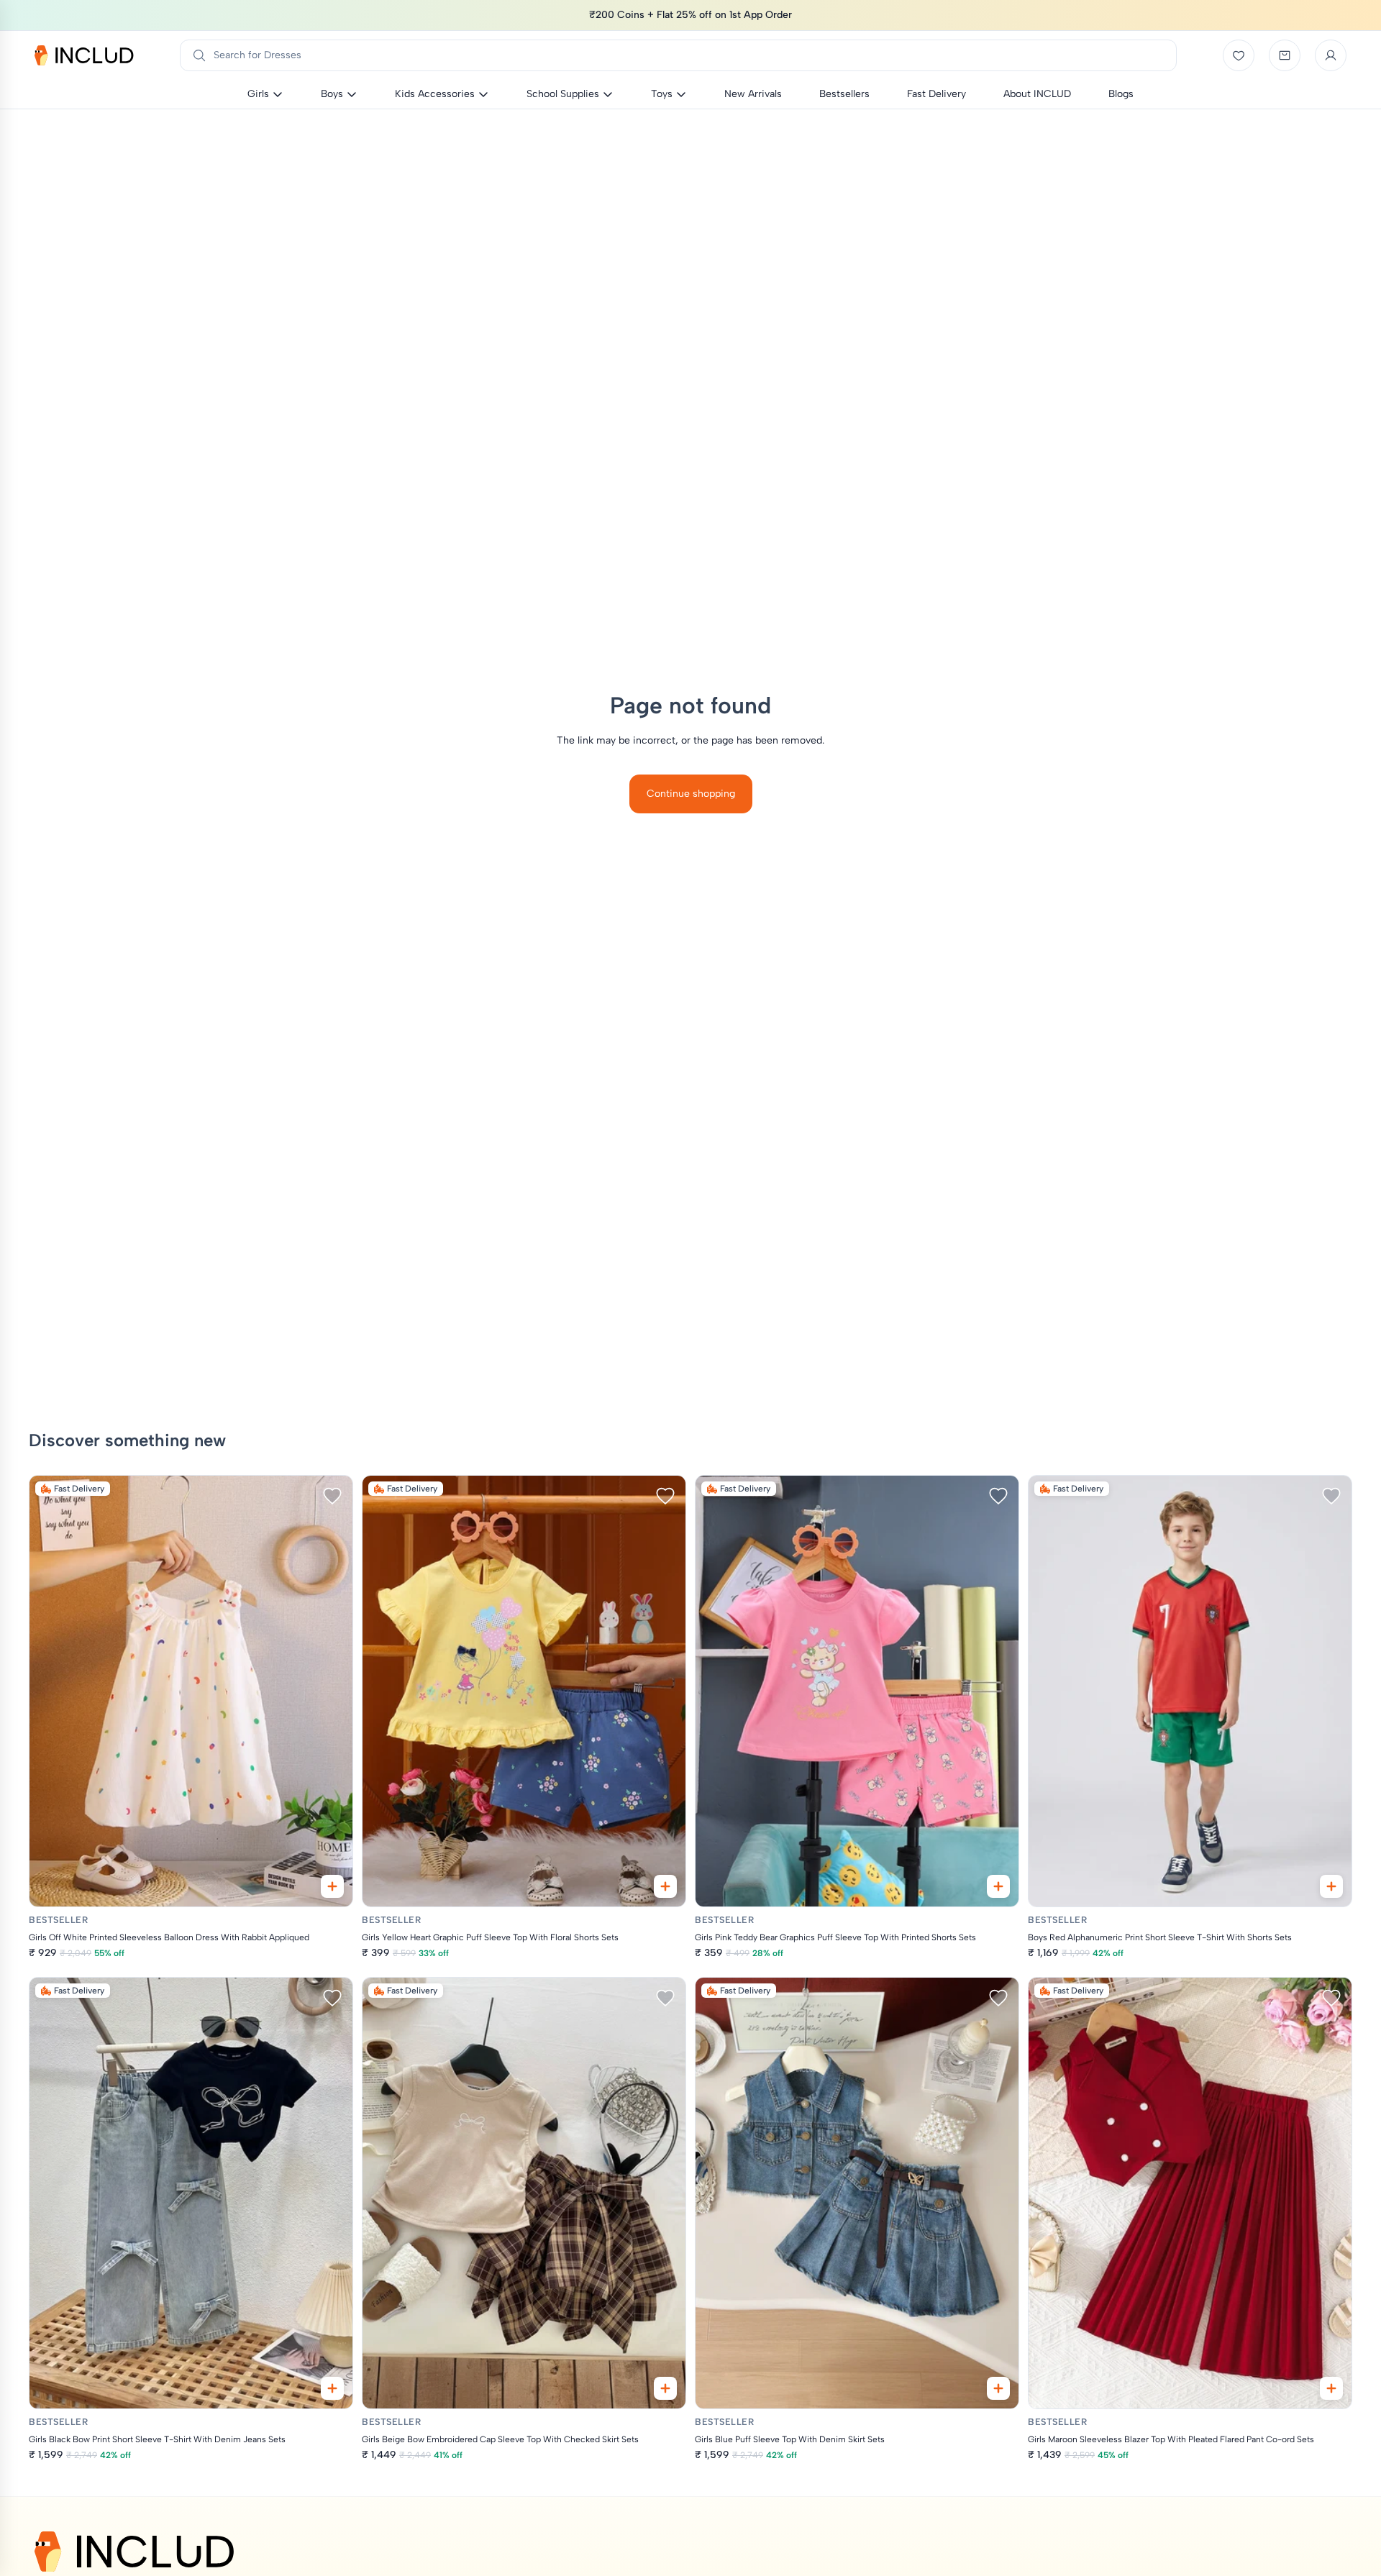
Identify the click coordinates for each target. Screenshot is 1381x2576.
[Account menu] (1331, 55)
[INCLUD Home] (84, 55)
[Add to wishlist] (332, 1496)
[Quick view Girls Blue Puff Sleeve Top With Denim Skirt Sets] (998, 2388)
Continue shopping (691, 794)
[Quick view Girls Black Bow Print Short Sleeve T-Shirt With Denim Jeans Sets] (332, 2388)
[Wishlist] (1239, 55)
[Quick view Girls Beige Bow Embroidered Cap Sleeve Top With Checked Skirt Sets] (665, 2388)
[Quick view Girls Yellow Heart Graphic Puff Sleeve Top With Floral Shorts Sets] (665, 1886)
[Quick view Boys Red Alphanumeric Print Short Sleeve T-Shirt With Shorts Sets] (1331, 1886)
